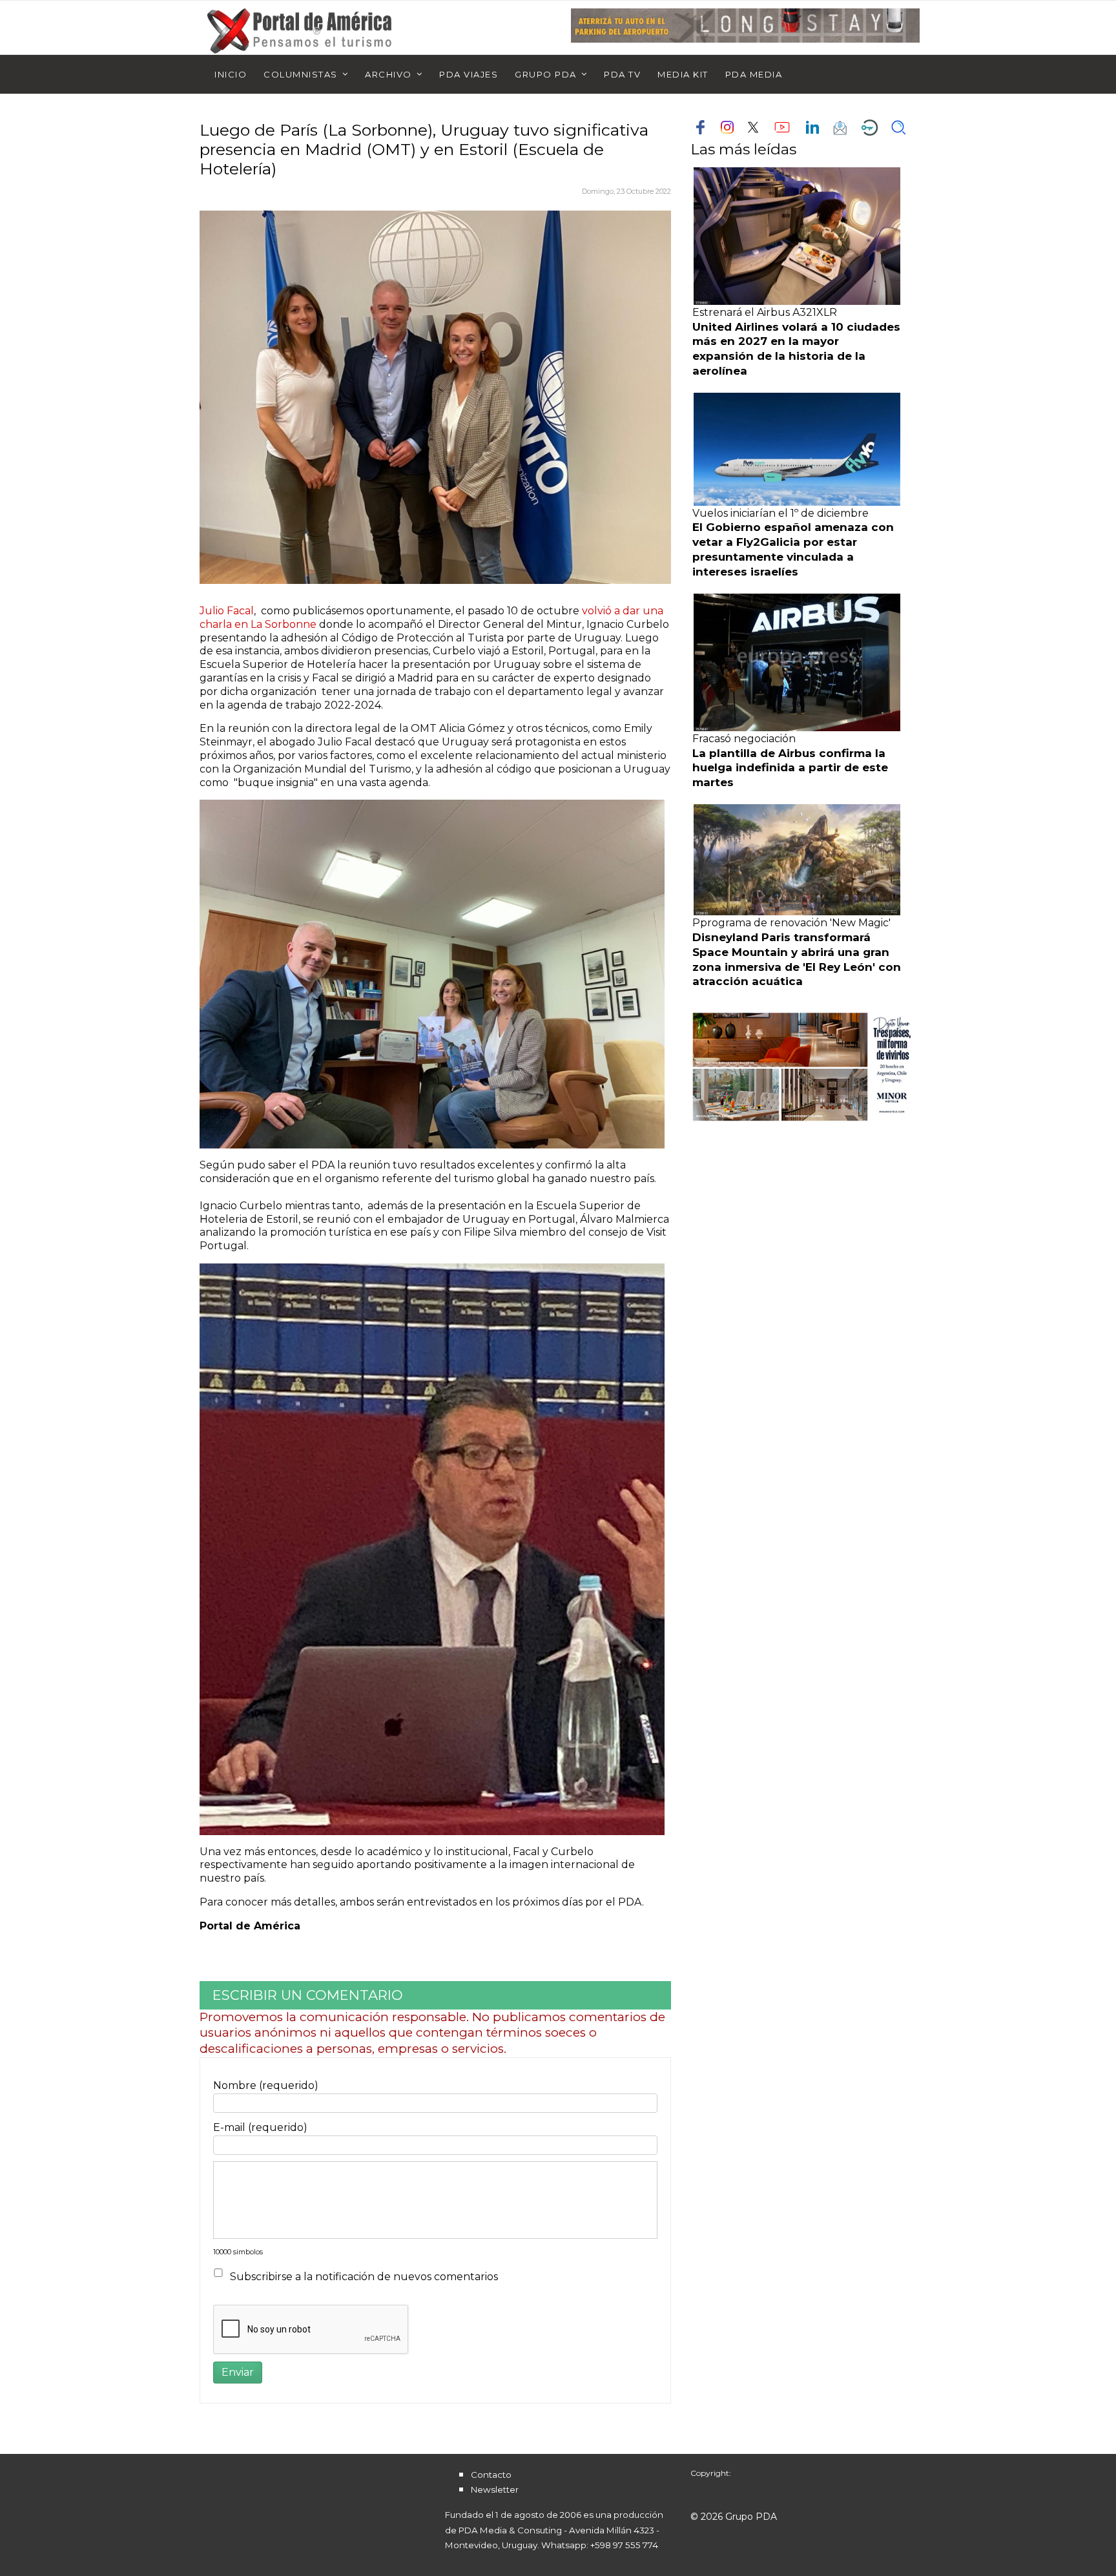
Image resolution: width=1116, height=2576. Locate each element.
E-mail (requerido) (260, 2127)
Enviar (238, 2372)
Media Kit (683, 74)
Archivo (388, 74)
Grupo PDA (546, 74)
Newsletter (495, 2489)
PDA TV (622, 74)
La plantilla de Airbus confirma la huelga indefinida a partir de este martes (790, 768)
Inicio (231, 74)
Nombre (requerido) (266, 2085)
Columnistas (301, 74)
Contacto (491, 2475)
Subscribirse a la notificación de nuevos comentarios (364, 2277)
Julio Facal (227, 611)
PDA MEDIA (754, 74)
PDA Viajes (469, 74)
